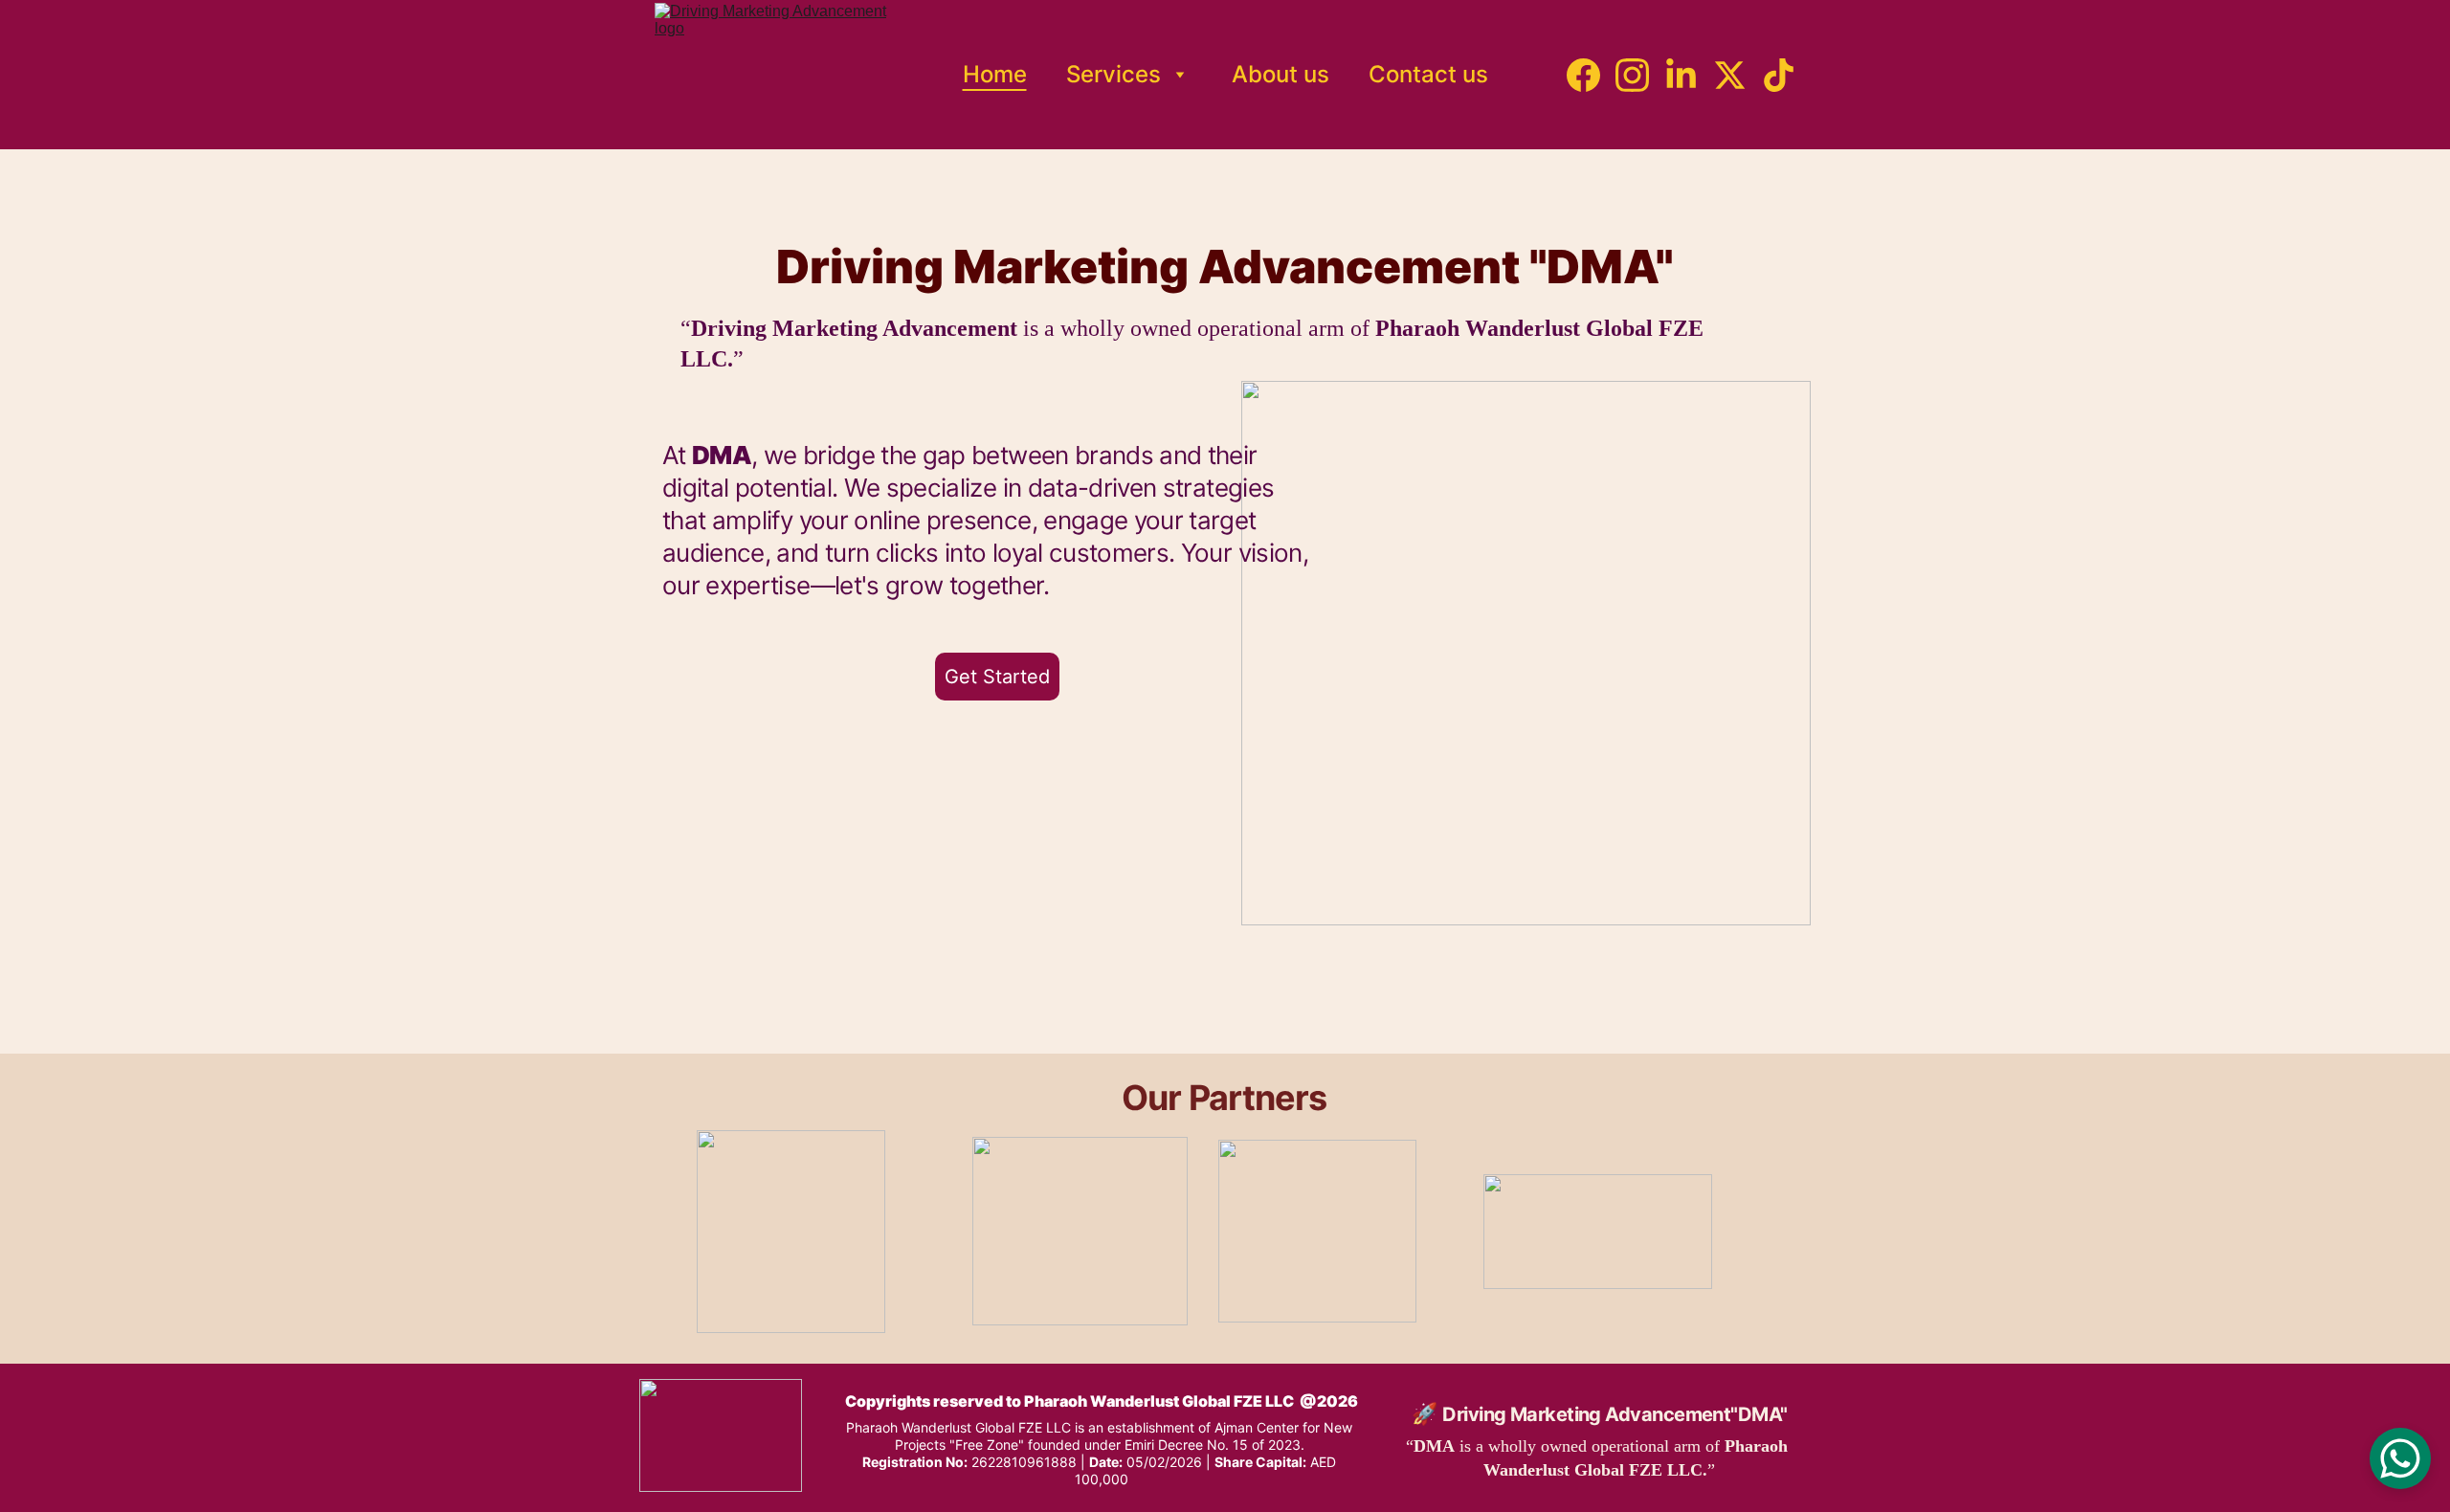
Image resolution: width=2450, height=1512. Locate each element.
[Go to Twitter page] (1737, 75)
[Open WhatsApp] (2400, 1458)
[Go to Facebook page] (1591, 75)
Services (1114, 75)
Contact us (1428, 75)
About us (1281, 75)
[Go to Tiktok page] (1779, 75)
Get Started (997, 677)
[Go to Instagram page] (1640, 75)
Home (995, 75)
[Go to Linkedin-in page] (1689, 75)
